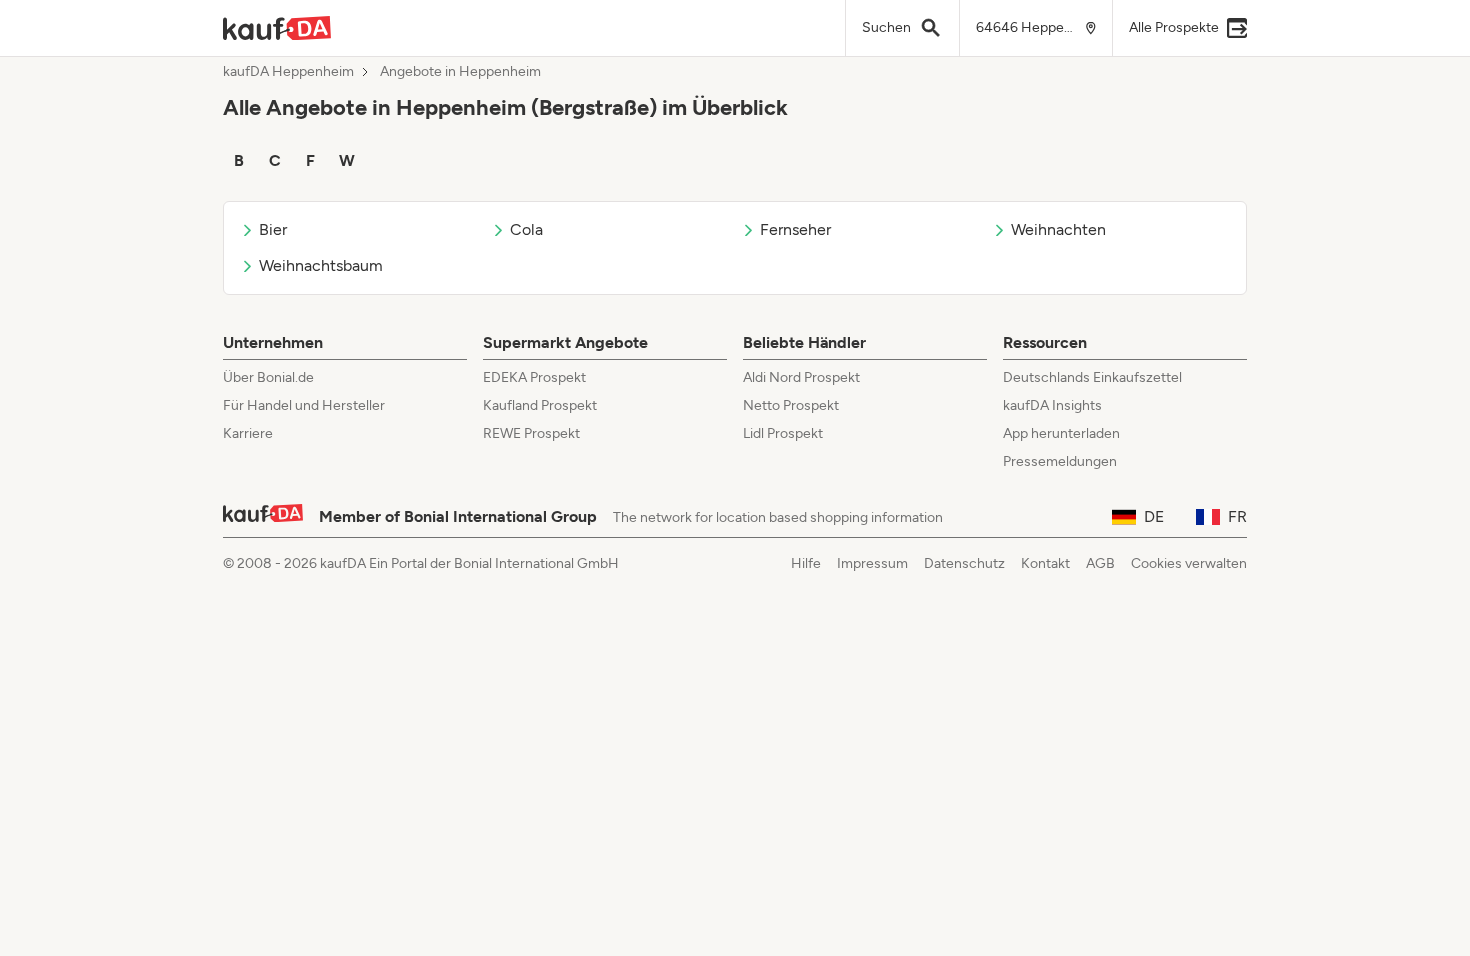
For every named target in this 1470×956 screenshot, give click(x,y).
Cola (526, 229)
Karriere (248, 433)
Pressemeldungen (1060, 461)
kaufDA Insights (1052, 405)
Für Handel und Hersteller (304, 405)
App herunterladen (1061, 433)
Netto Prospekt (791, 405)
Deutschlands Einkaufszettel (1092, 377)
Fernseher (795, 229)
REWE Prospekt (531, 433)
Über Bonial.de (268, 377)
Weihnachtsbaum (321, 265)
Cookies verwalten (1189, 563)
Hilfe (806, 563)
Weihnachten (1058, 229)
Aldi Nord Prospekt (801, 377)
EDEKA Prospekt (534, 377)
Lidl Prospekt (783, 433)
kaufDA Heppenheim (288, 72)
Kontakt (1045, 563)
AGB (1100, 563)
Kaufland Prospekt (540, 405)
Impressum (872, 563)
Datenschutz (964, 563)
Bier (273, 229)
